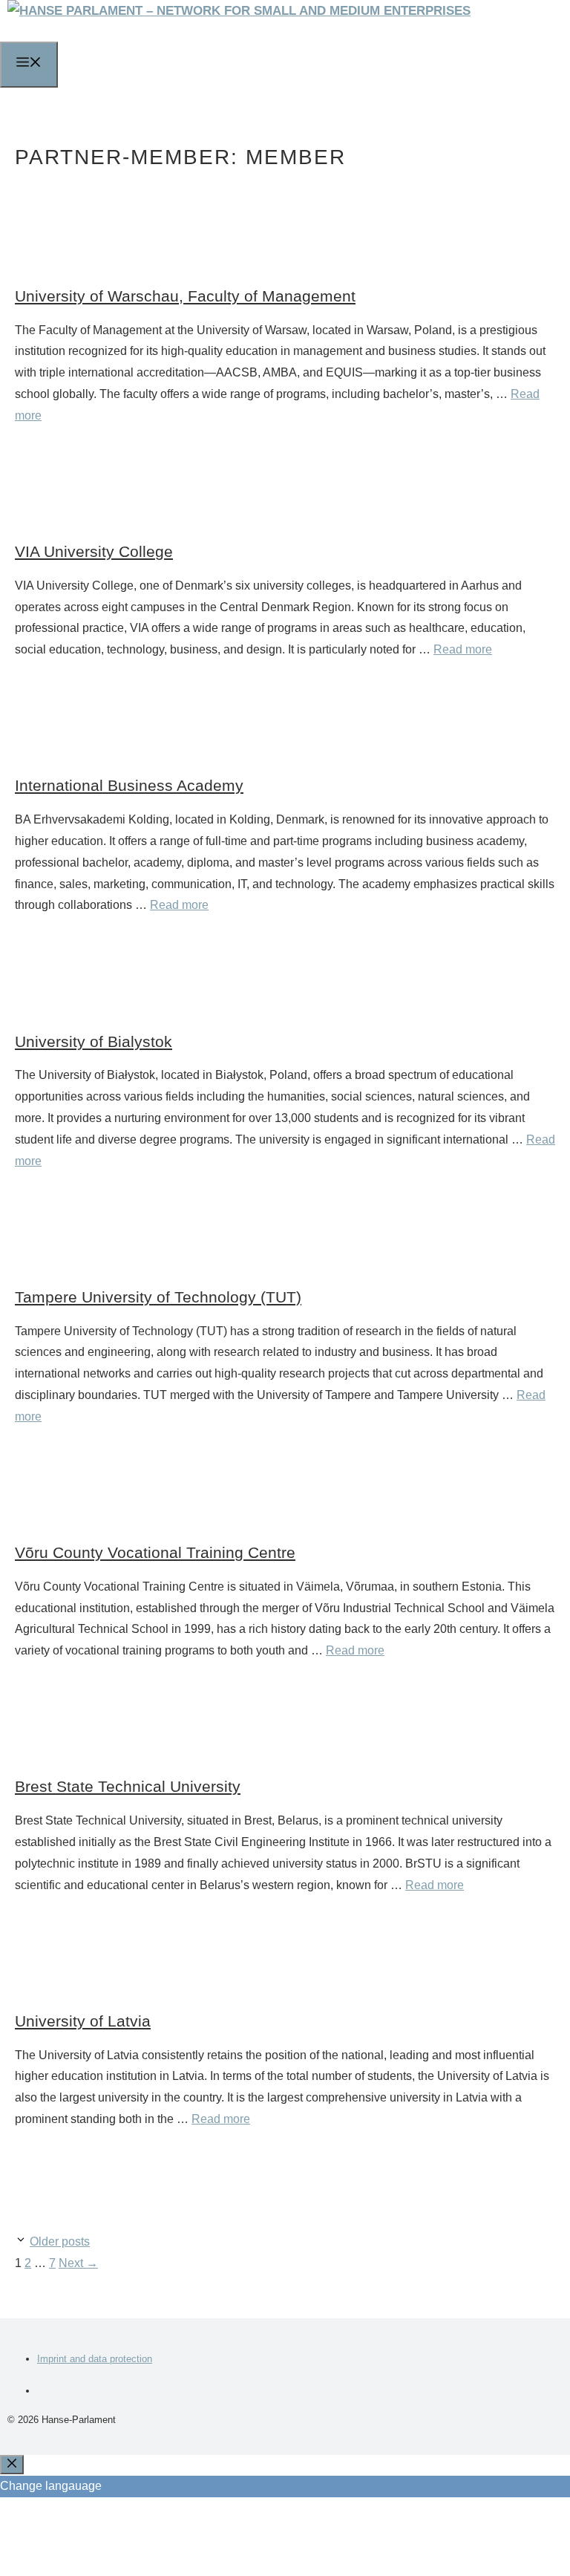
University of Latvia (83, 2021)
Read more (463, 649)
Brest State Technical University (128, 1786)
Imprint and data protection (95, 2359)
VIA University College (94, 551)
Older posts (60, 2241)
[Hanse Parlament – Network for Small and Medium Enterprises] (239, 11)
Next (78, 2263)
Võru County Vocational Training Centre (155, 1552)
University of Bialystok (94, 1041)
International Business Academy (129, 785)
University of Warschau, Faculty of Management (185, 296)
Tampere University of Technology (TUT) (158, 1297)
